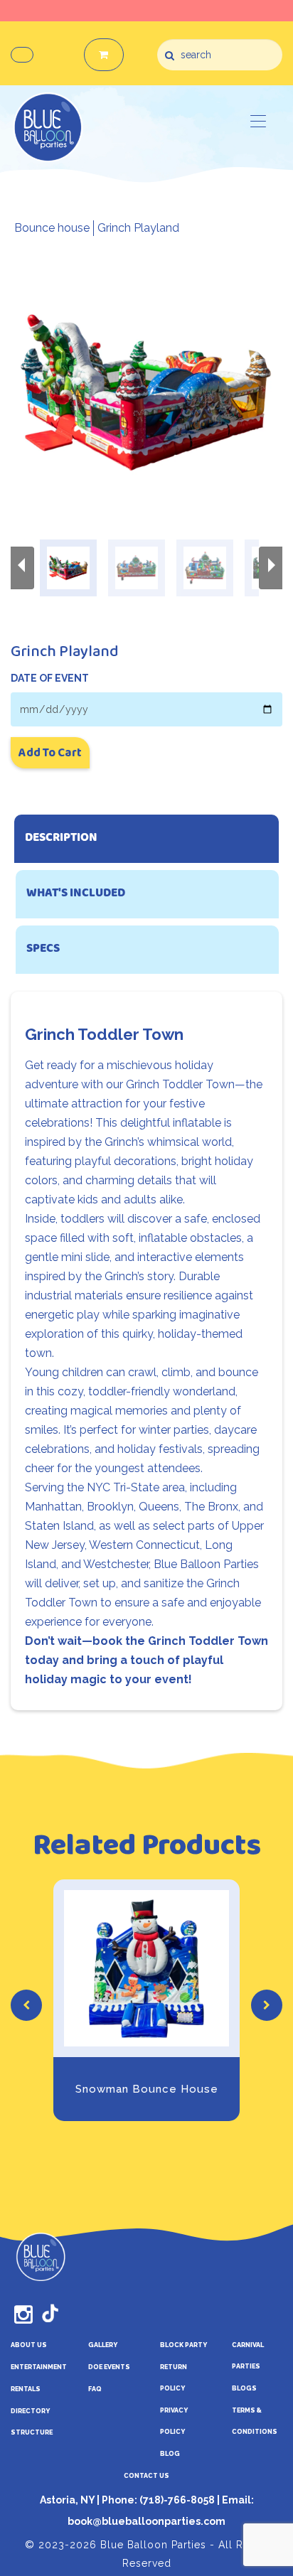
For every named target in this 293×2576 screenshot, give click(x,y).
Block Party (183, 2345)
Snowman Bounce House (147, 2089)
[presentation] (26, 2005)
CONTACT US (146, 2476)
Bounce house (52, 228)
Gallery (103, 2345)
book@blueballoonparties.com (146, 2521)
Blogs (244, 2388)
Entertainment (39, 2367)
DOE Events (109, 2367)
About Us (29, 2345)
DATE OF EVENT (50, 678)
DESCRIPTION (61, 838)
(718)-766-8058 (176, 2500)
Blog (170, 2454)
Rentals (26, 2389)
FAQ (95, 2389)
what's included (76, 894)
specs (43, 949)
